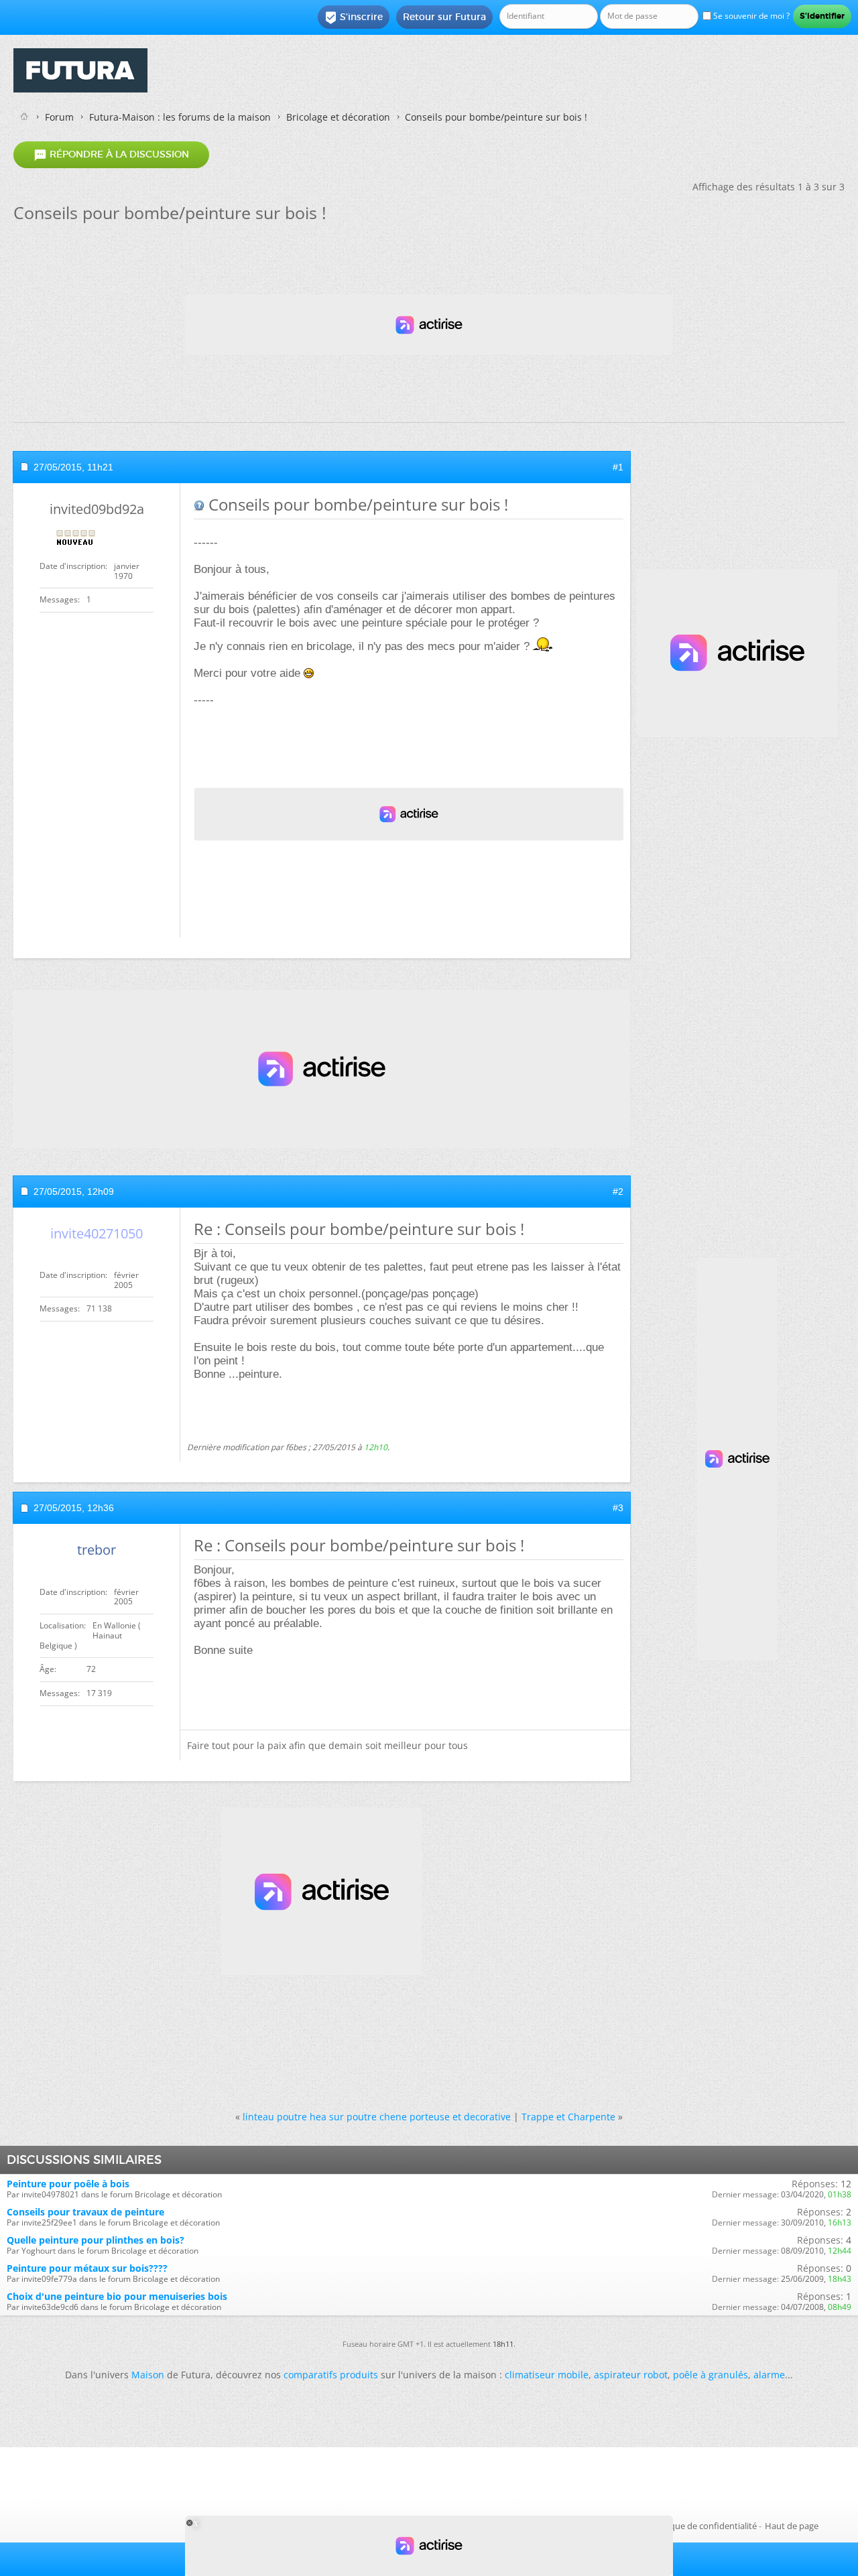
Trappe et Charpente (568, 2117)
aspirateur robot (631, 2375)
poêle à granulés (711, 2375)
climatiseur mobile (547, 2375)
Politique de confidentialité (703, 2526)
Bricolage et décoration (338, 117)
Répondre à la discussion (111, 155)
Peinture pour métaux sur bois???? (87, 2268)
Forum (59, 117)
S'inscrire (354, 17)
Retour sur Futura (444, 17)
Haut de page (792, 2526)
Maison (148, 2375)
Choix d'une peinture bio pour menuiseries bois (117, 2296)
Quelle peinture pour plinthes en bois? (96, 2240)
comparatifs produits (331, 2375)
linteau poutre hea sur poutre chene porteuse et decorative (377, 2117)
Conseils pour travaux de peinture (85, 2212)
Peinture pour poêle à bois (68, 2184)
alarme (769, 2375)
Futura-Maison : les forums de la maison (180, 117)
